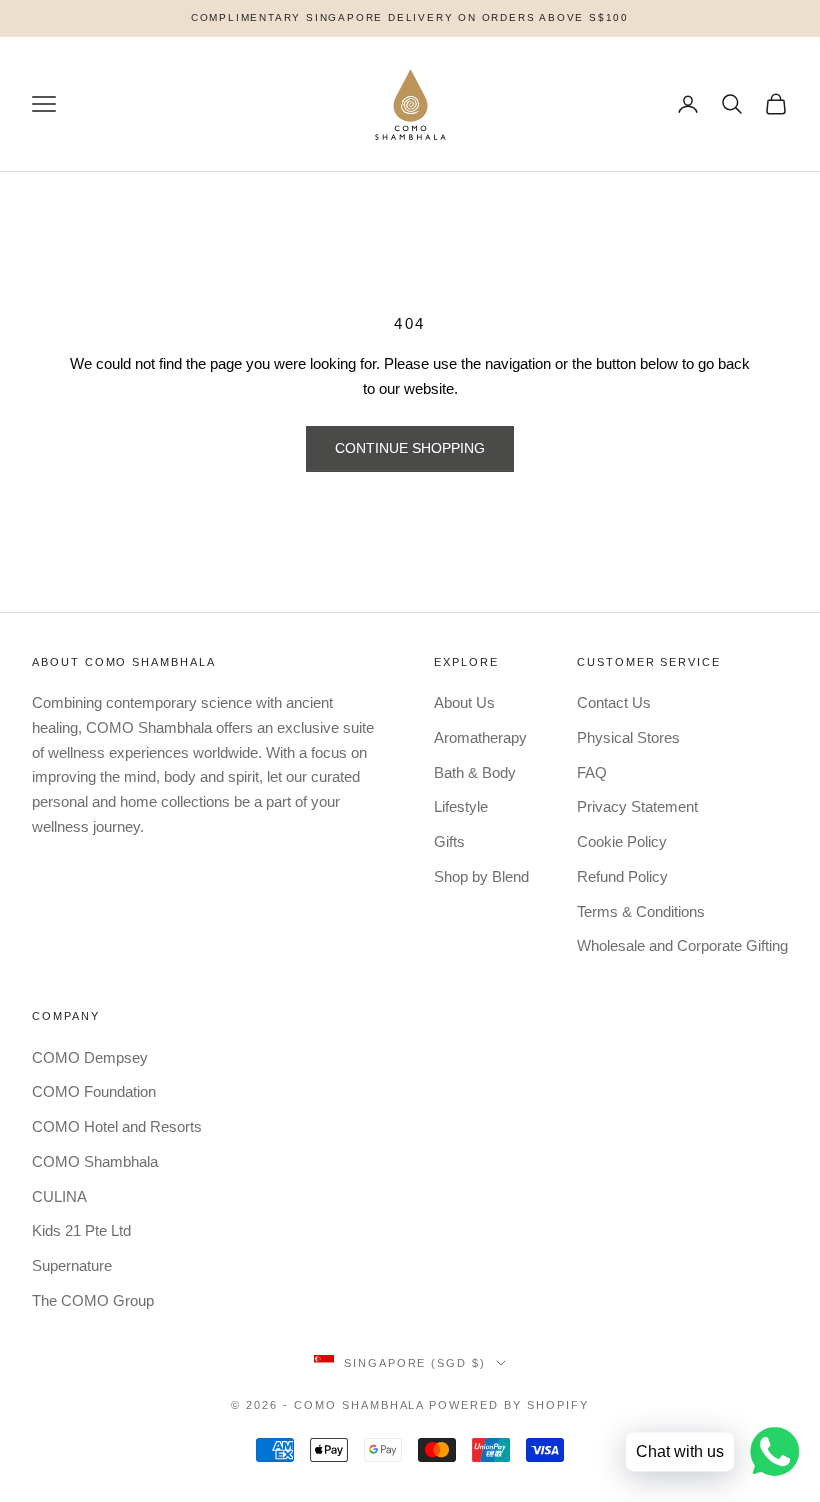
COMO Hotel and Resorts (117, 1126)
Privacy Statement (637, 806)
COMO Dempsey (90, 1057)
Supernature (72, 1265)
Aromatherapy (480, 737)
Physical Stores (628, 737)
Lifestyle (461, 806)
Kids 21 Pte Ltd (81, 1230)
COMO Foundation (94, 1091)
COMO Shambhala (95, 1161)
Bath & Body (475, 772)
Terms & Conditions (641, 911)
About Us (464, 702)
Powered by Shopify (509, 1405)
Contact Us (614, 702)
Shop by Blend (481, 876)
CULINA (59, 1196)
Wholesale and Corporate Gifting (682, 945)
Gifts (449, 841)
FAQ (592, 772)
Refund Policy (622, 876)
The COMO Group (93, 1300)
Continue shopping (410, 448)
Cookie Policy (622, 841)
